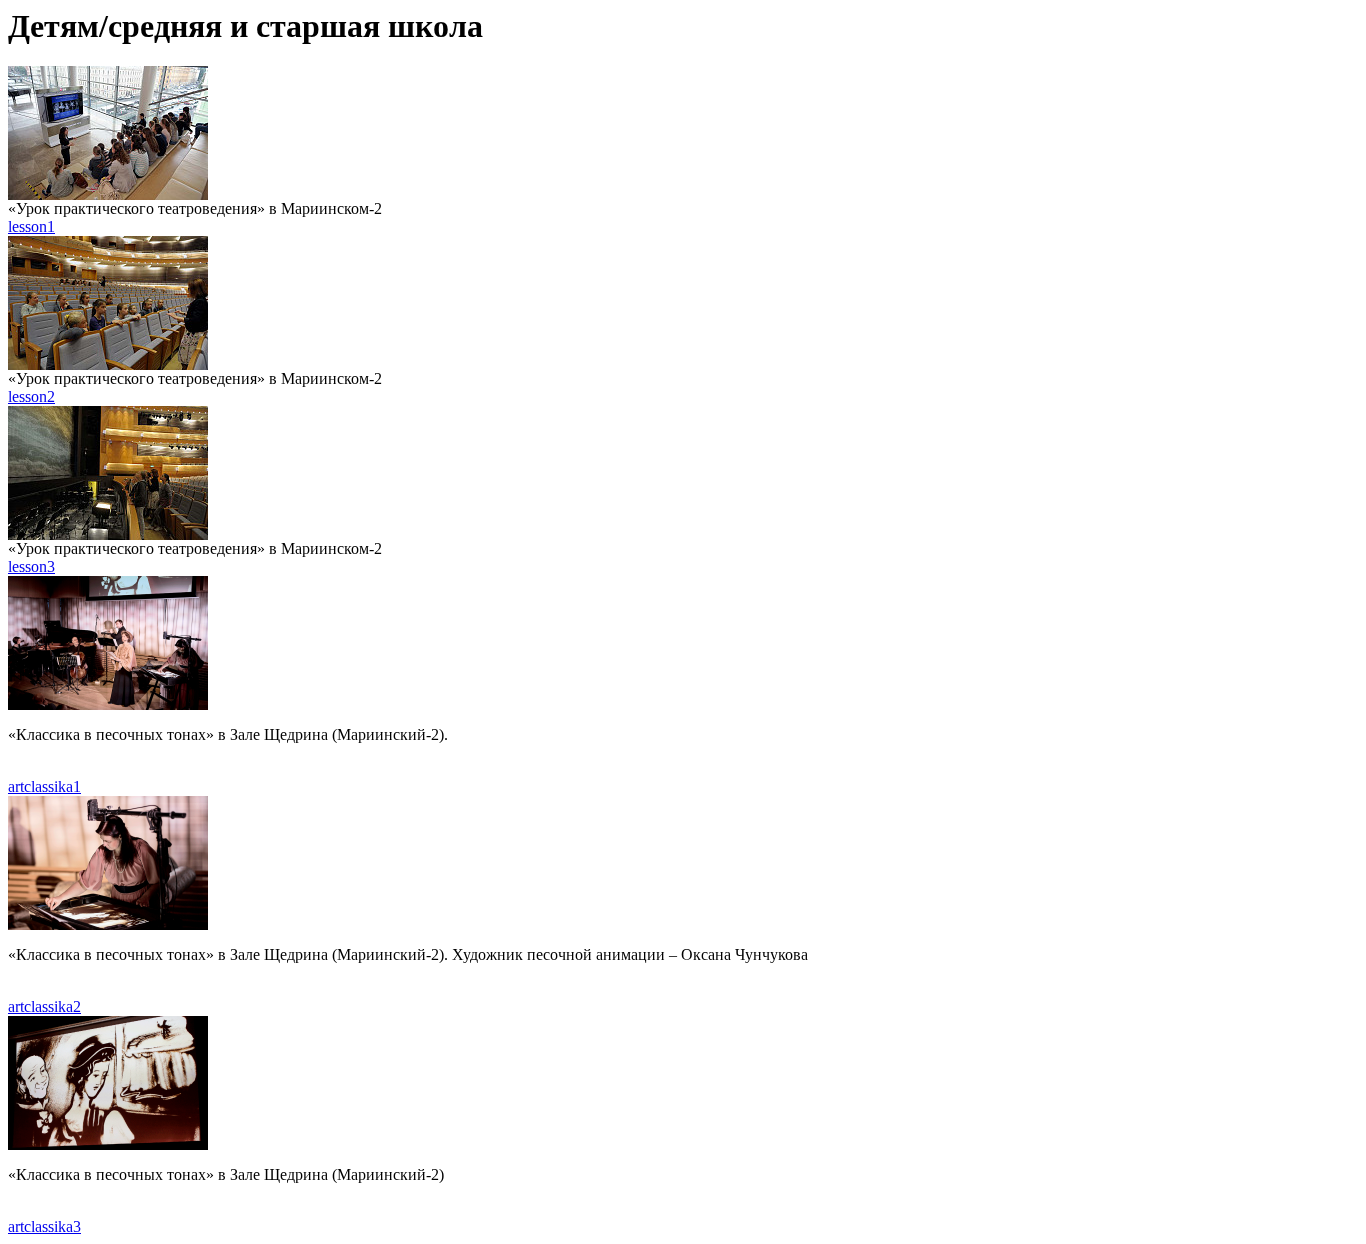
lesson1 (31, 226)
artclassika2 (44, 1006)
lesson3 (31, 566)
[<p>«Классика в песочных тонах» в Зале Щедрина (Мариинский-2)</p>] (108, 1144)
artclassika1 (44, 786)
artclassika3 (44, 1226)
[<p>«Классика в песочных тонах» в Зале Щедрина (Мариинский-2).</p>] (108, 704)
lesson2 (31, 396)
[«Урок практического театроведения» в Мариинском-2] (108, 194)
